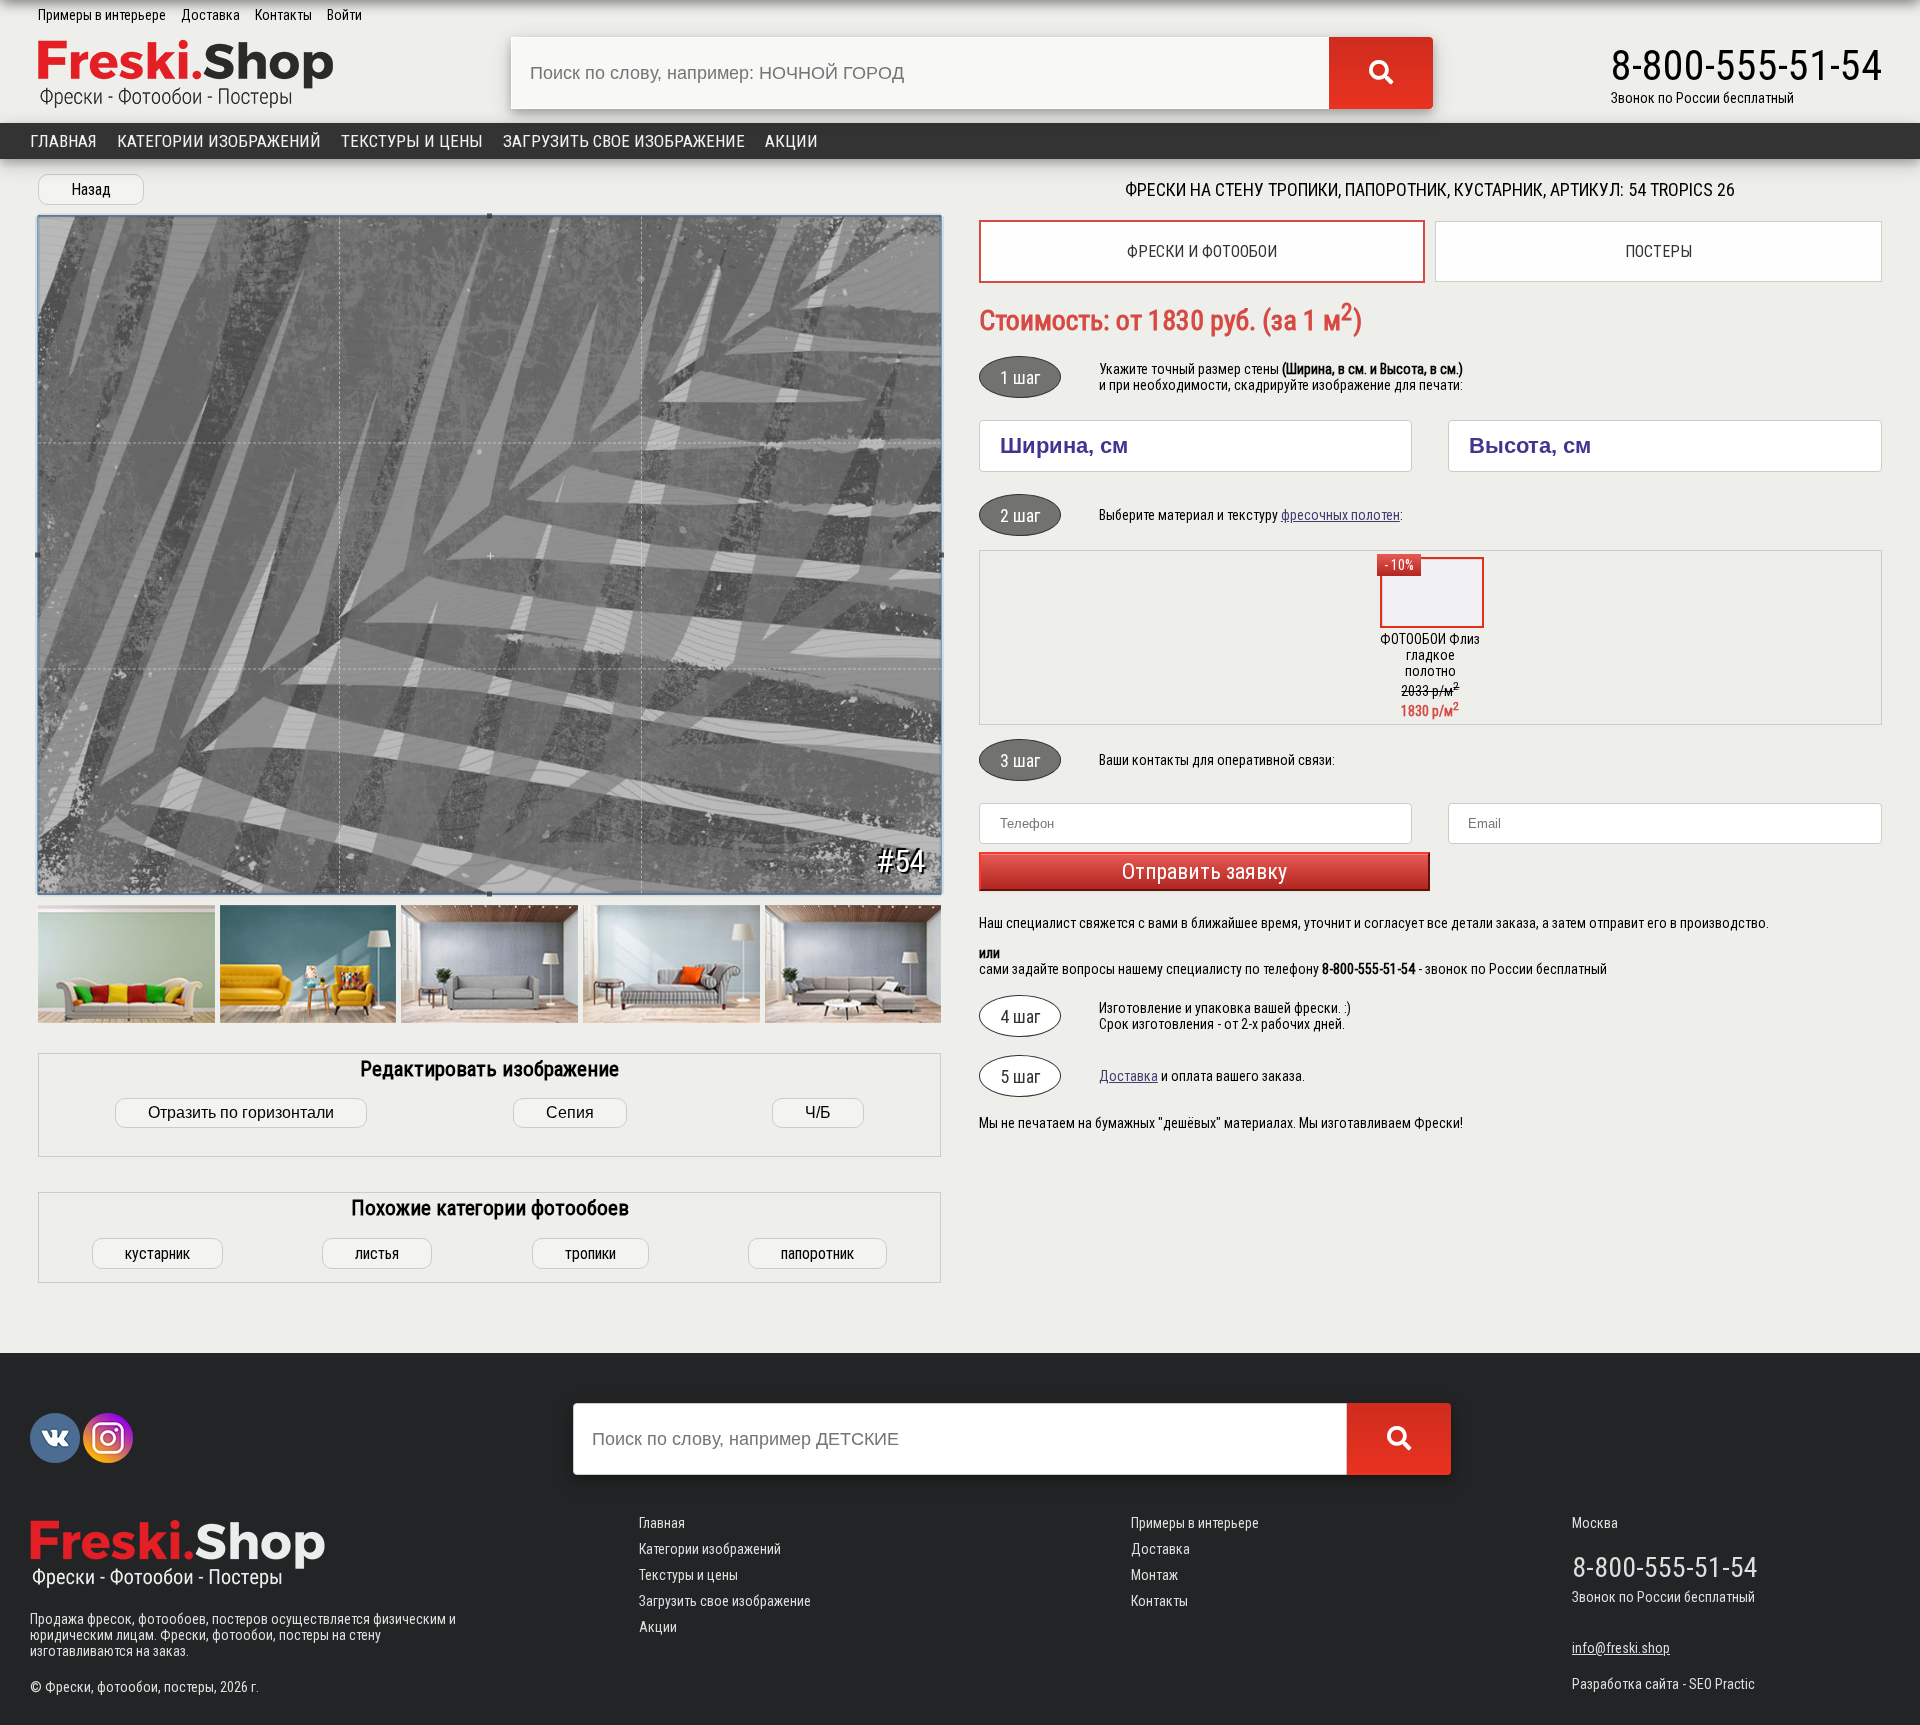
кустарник (157, 1253)
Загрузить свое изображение (624, 141)
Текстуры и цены (412, 141)
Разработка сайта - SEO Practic (1663, 1684)
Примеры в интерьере (102, 15)
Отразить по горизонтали (241, 1112)
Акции (791, 141)
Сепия (570, 1112)
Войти (344, 15)
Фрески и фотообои (1202, 251)
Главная (63, 141)
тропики (590, 1253)
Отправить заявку (1204, 871)
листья (377, 1253)
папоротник (817, 1253)
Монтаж (1154, 1575)
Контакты (283, 15)
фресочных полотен (1340, 515)
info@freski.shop (1621, 1648)
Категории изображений (219, 141)
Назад (91, 189)
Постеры (1658, 251)
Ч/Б (818, 1112)
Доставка (210, 15)
